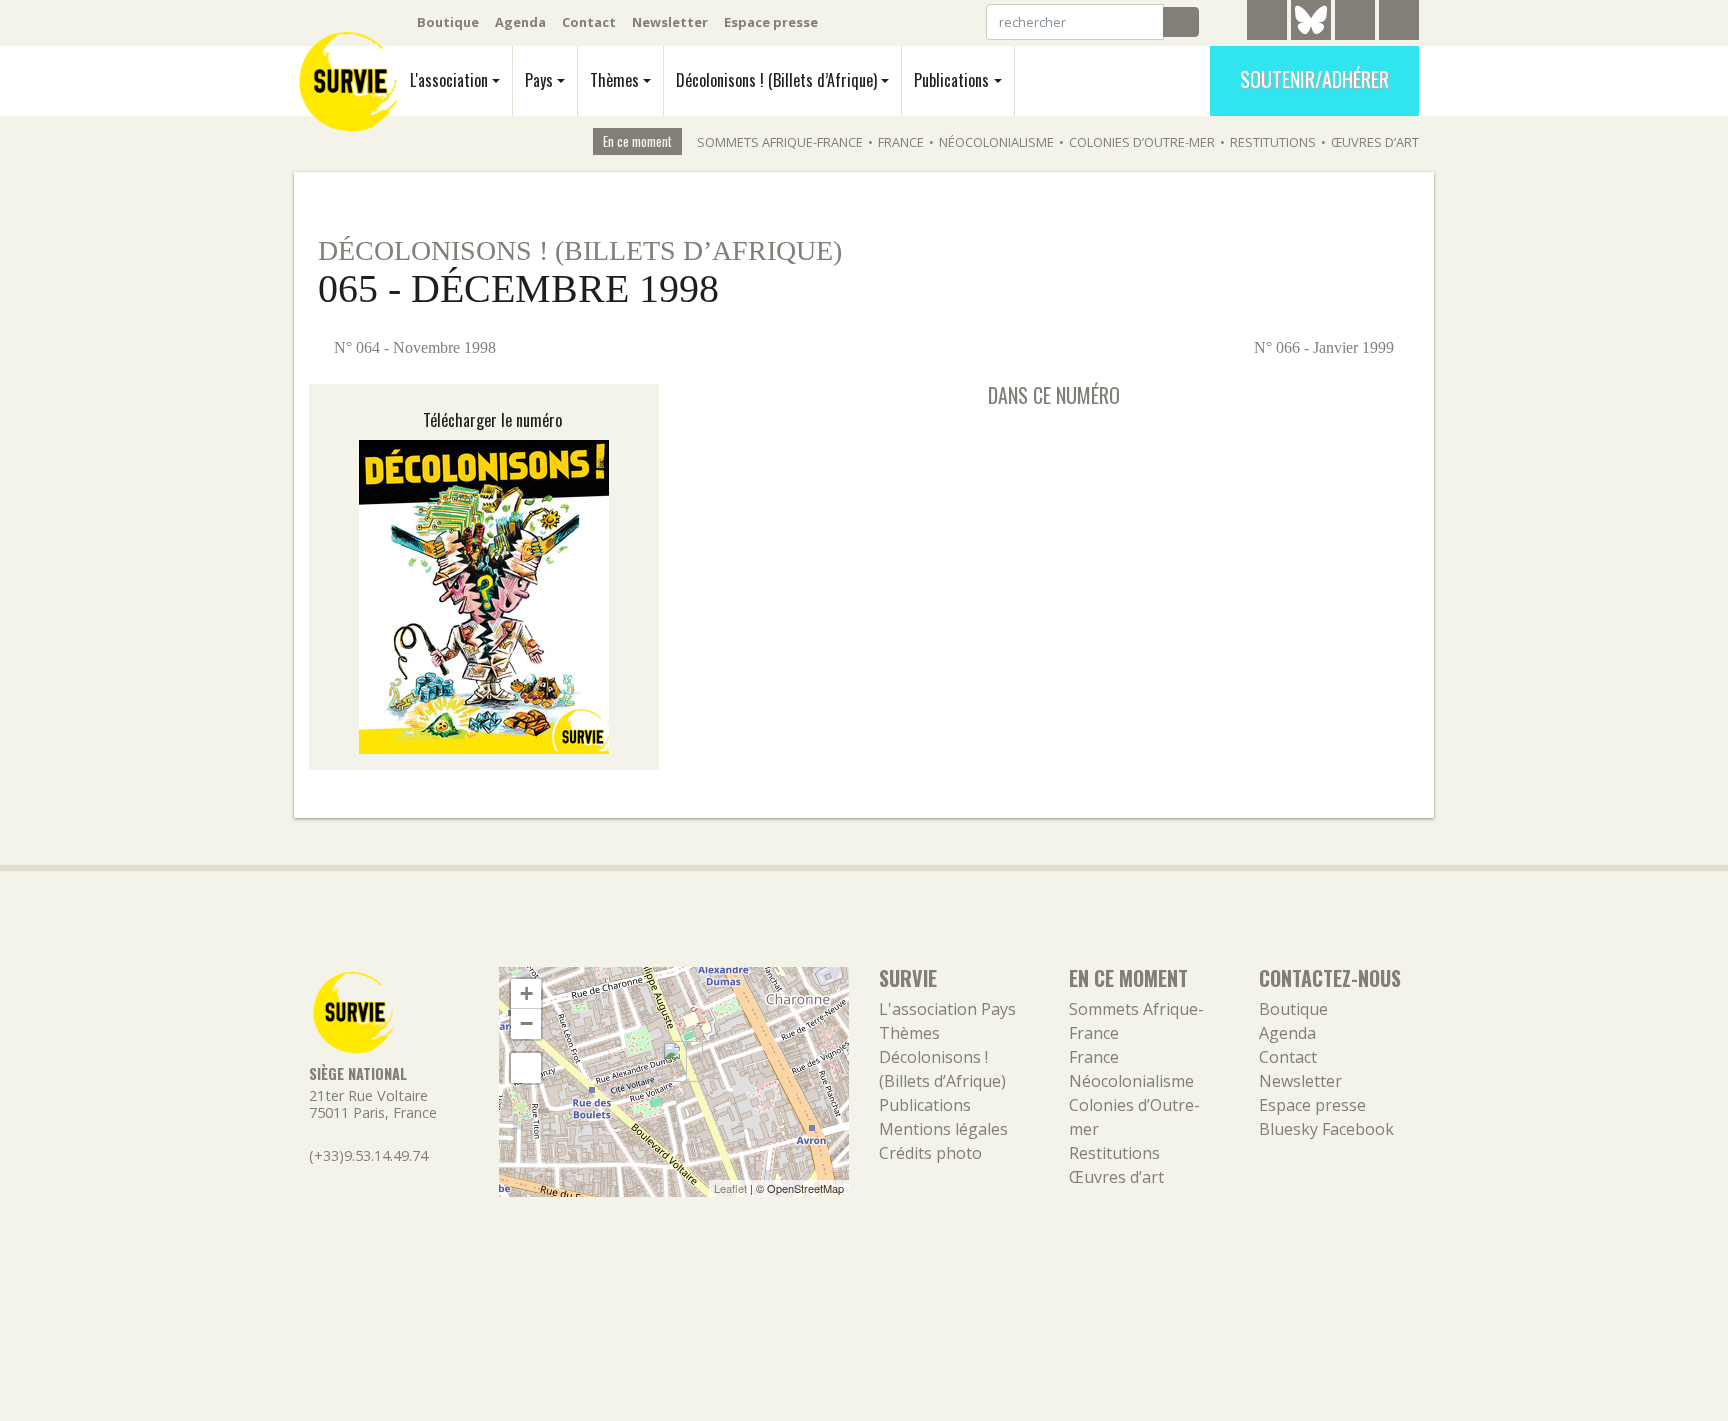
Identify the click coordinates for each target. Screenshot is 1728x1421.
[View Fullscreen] (526, 1068)
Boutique (448, 22)
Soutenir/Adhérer (1314, 79)
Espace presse (771, 22)
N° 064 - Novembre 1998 (413, 347)
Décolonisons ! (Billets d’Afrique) (776, 80)
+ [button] (526, 993)
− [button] (526, 1023)
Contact (589, 22)
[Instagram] (1399, 23)
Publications (951, 80)
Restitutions (1273, 142)
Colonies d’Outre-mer (1142, 142)
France (901, 142)
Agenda (520, 22)
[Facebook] (1355, 23)
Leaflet (730, 1188)
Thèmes (614, 80)
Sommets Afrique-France (780, 142)
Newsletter (670, 22)
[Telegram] (1267, 23)
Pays (539, 80)
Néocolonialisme (996, 142)
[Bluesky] (1311, 35)
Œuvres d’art (1375, 142)
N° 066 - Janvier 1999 (1326, 347)
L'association (449, 80)
